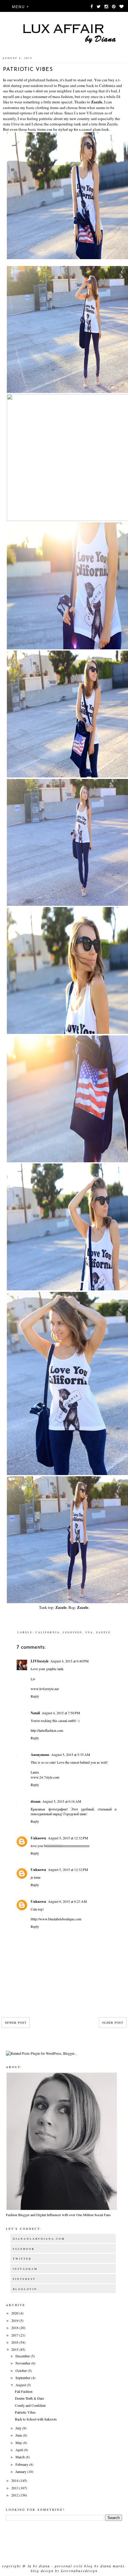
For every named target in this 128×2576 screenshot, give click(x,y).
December (23, 2356)
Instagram (25, 2269)
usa (89, 1632)
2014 (15, 2480)
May (19, 2443)
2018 (15, 2328)
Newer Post (16, 2023)
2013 (15, 2488)
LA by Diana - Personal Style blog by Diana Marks (76, 2566)
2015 (15, 2349)
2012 (15, 2495)
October (22, 2370)
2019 (15, 2320)
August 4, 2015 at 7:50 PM (61, 1713)
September (23, 2378)
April (20, 2450)
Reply (35, 1696)
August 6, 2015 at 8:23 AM (67, 1901)
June (19, 2435)
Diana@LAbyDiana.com (39, 2239)
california (48, 1632)
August (21, 2385)
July (19, 2428)
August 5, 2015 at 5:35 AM (71, 1754)
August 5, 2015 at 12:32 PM (68, 1838)
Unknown (38, 1838)
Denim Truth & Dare (29, 2398)
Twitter (22, 2259)
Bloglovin (25, 2289)
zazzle (103, 1632)
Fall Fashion (24, 2391)
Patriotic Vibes (25, 2412)
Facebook (24, 2249)
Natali (35, 1713)
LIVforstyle (40, 1661)
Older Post (113, 2023)
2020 (15, 2313)
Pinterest (24, 2279)
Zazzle (97, 102)
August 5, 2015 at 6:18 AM (62, 1801)
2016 (15, 2342)
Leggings (73, 1632)
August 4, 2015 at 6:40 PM (70, 1661)
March (21, 2457)
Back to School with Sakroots (36, 2419)
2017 (15, 2335)
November (23, 2363)
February (22, 2464)
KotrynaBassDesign (79, 2571)
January (21, 2471)
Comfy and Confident (30, 2405)
